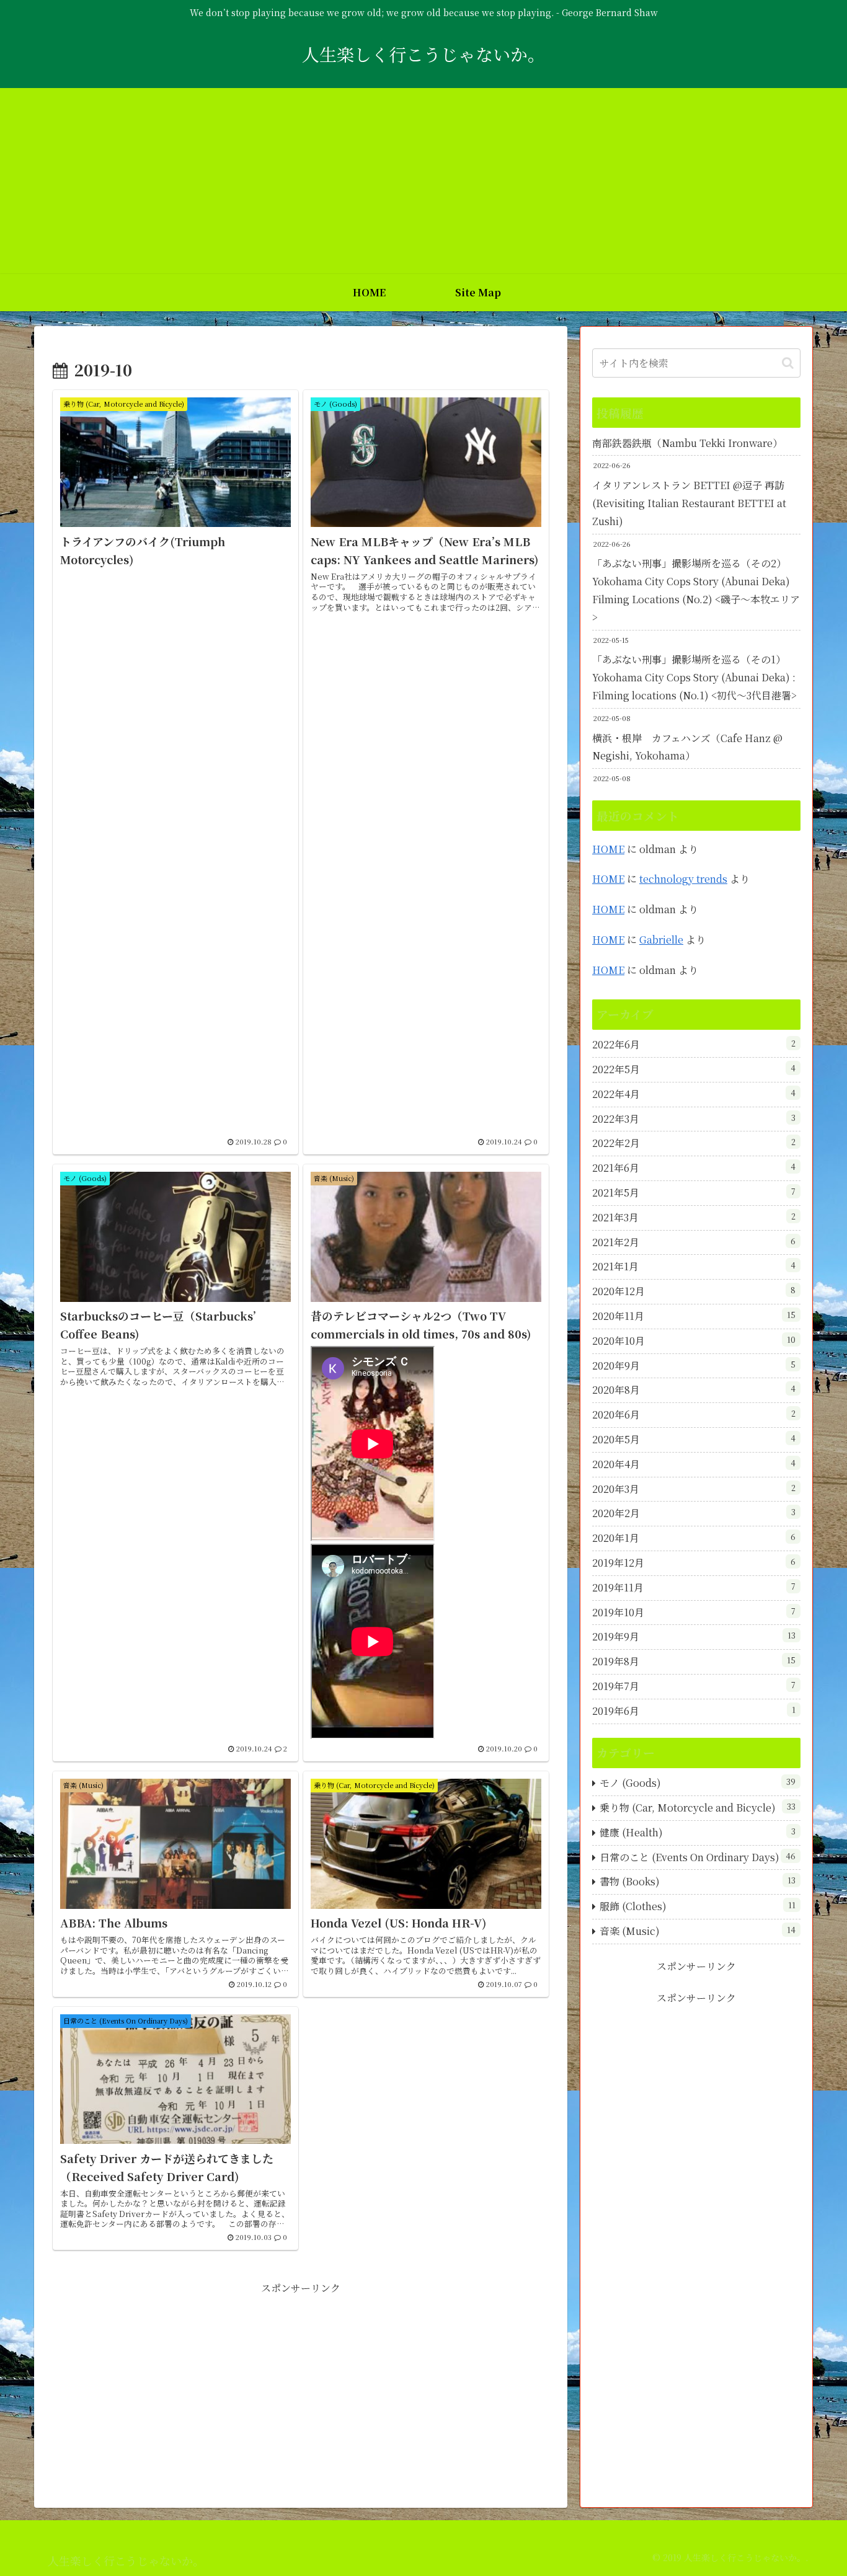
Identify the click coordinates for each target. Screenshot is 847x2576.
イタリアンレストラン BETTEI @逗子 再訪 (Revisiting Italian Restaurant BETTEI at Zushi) (689, 503)
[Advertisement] (423, 181)
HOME (608, 849)
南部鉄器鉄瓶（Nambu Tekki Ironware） (687, 443)
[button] (788, 363)
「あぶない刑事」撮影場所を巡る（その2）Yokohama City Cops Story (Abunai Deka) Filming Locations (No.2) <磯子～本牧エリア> (696, 590)
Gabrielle (661, 940)
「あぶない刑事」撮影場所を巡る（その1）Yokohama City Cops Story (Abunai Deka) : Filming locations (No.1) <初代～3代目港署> (694, 677)
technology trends (683, 879)
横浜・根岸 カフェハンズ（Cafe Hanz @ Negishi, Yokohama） (687, 747)
